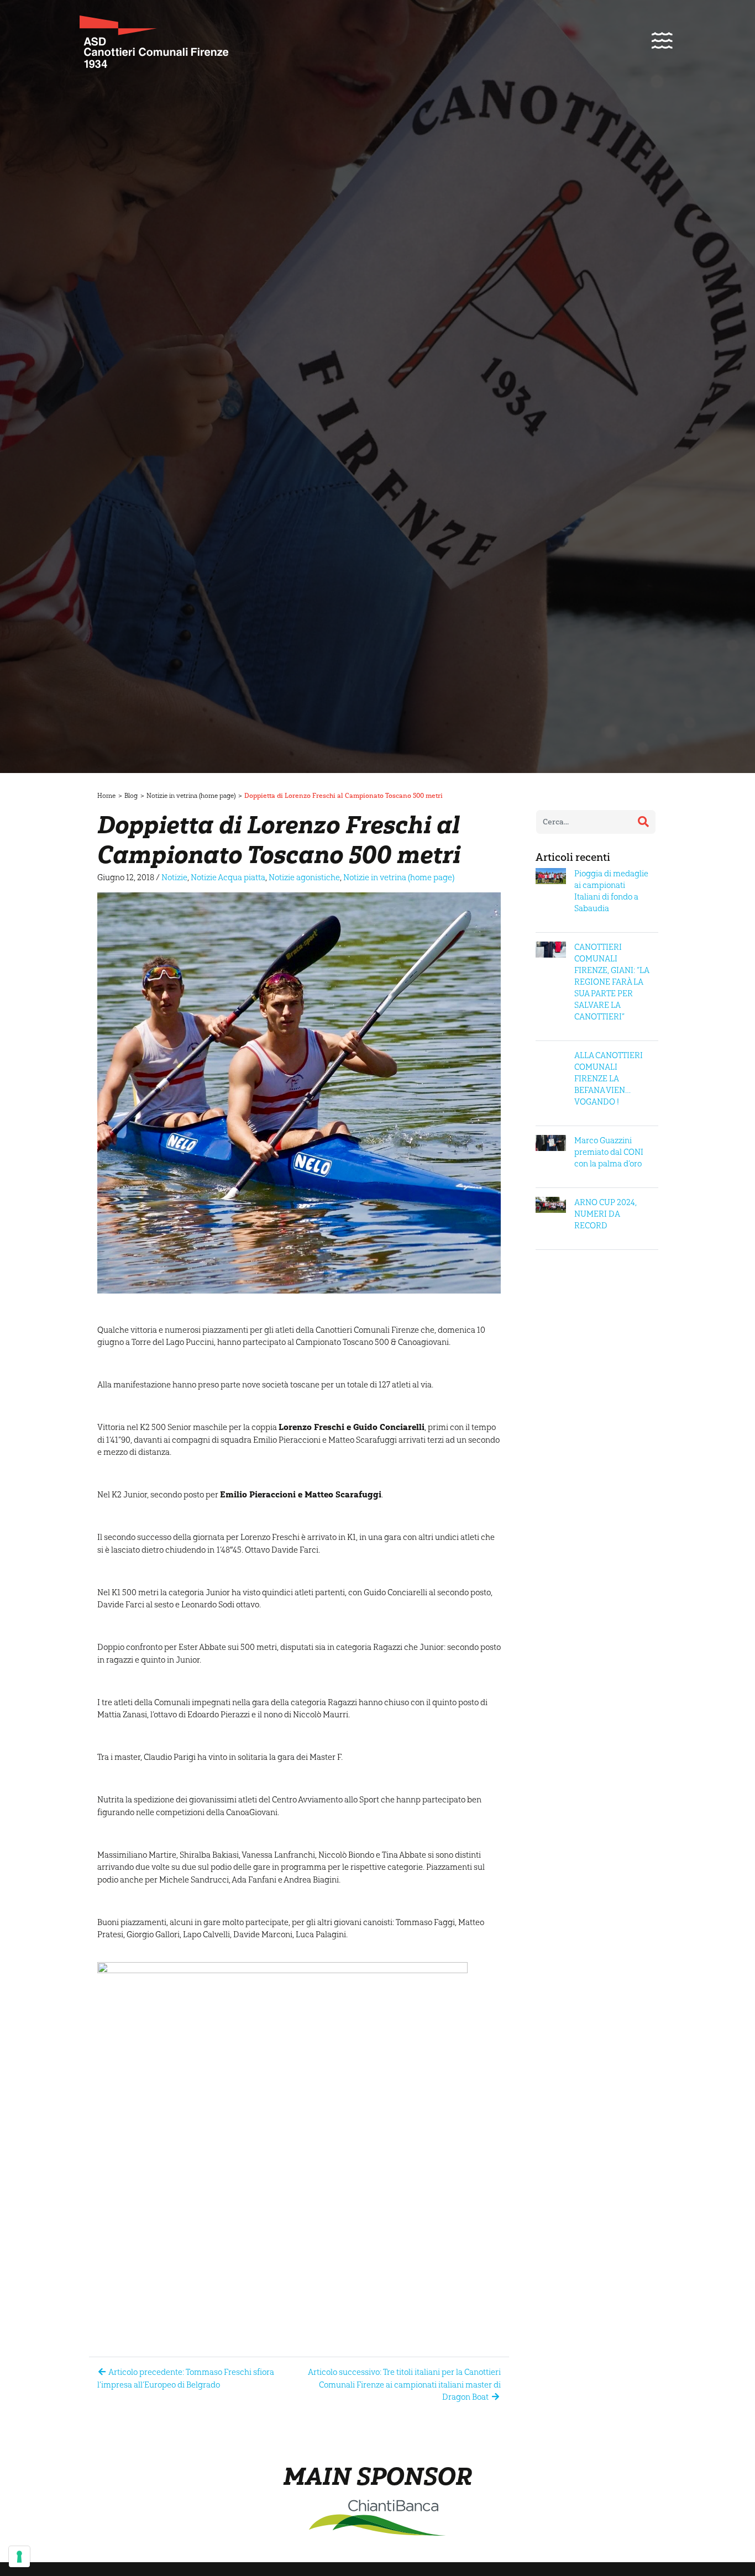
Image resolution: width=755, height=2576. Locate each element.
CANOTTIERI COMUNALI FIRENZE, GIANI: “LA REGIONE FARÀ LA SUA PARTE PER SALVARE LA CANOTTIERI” (612, 982)
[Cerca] (643, 822)
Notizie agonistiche (304, 877)
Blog (131, 796)
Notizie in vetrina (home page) (191, 796)
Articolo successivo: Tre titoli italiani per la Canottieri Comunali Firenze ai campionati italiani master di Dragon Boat (404, 2385)
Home (106, 796)
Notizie (174, 877)
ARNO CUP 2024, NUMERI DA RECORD (605, 1214)
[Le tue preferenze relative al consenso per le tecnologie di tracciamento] (19, 2557)
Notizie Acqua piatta (228, 877)
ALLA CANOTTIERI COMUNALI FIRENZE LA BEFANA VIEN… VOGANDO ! (609, 1079)
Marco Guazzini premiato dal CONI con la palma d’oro (609, 1152)
